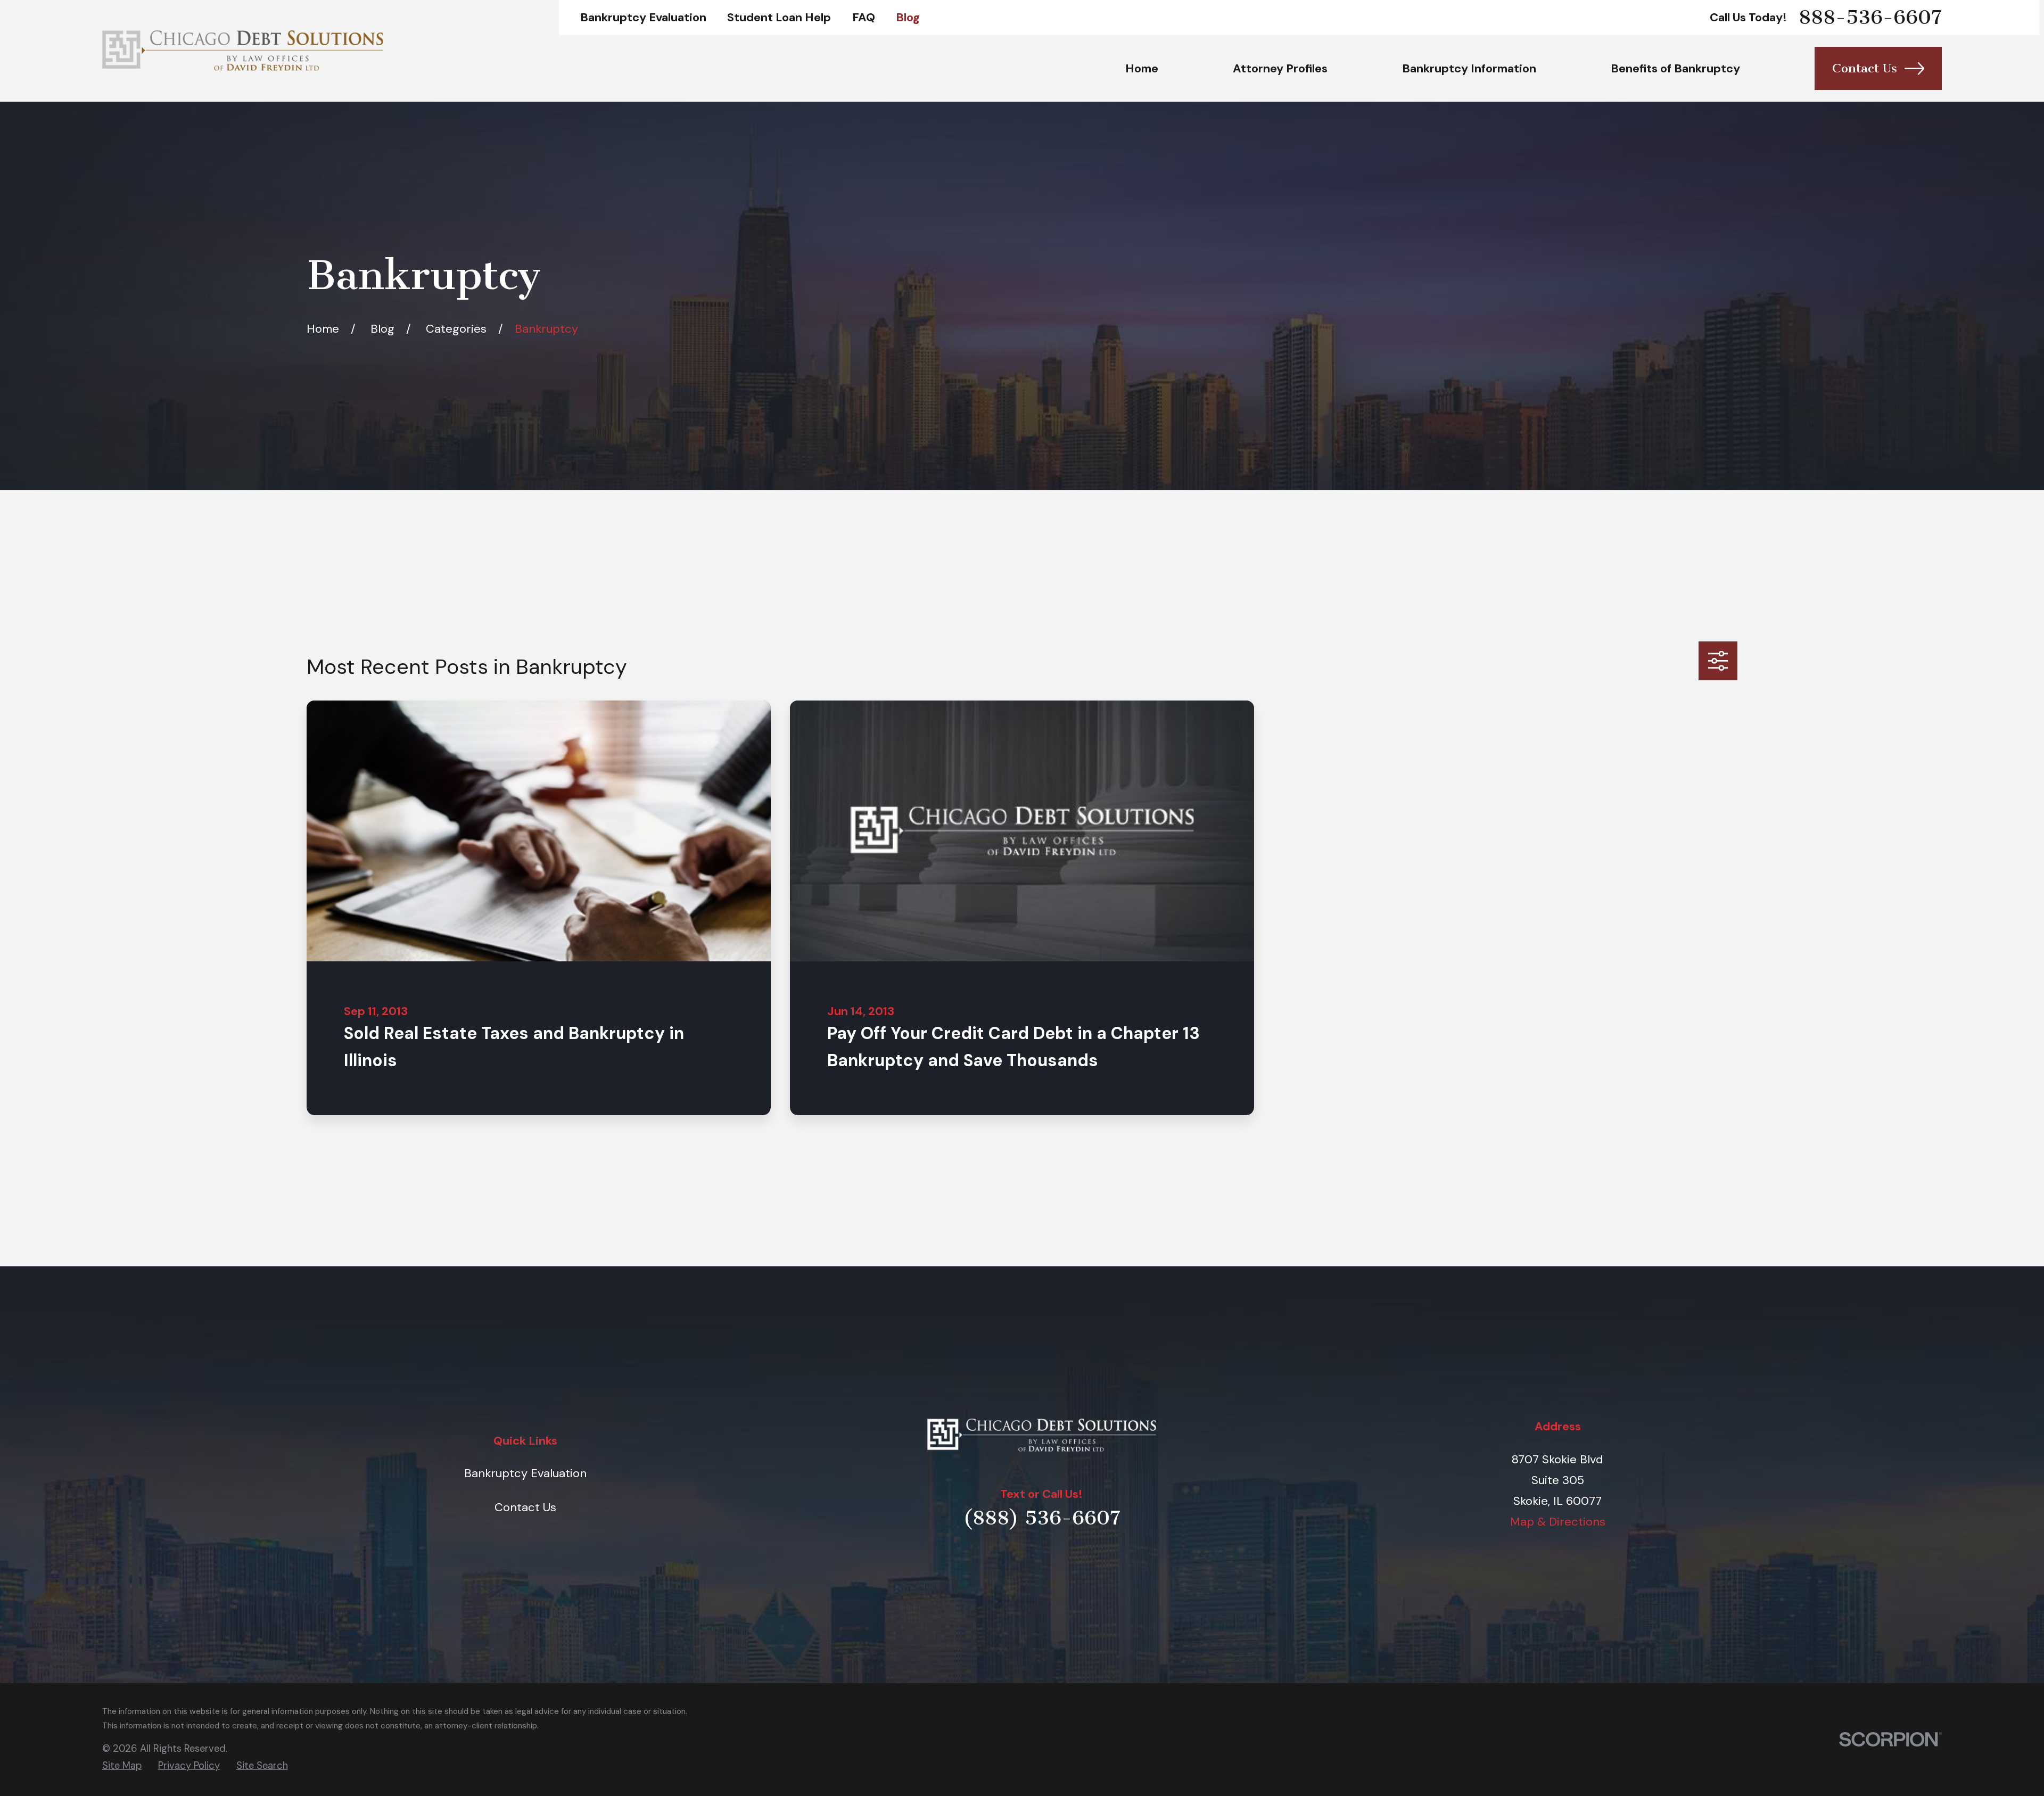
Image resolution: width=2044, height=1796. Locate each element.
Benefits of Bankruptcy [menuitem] (1675, 68)
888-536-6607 (1870, 18)
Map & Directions (1558, 1522)
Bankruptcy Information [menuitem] (1469, 68)
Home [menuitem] (1142, 68)
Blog (908, 17)
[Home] (243, 51)
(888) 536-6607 (1042, 1518)
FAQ (864, 17)
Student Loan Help (779, 17)
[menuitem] (122, 1766)
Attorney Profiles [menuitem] (1280, 68)
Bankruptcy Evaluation (643, 17)
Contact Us (1865, 68)
